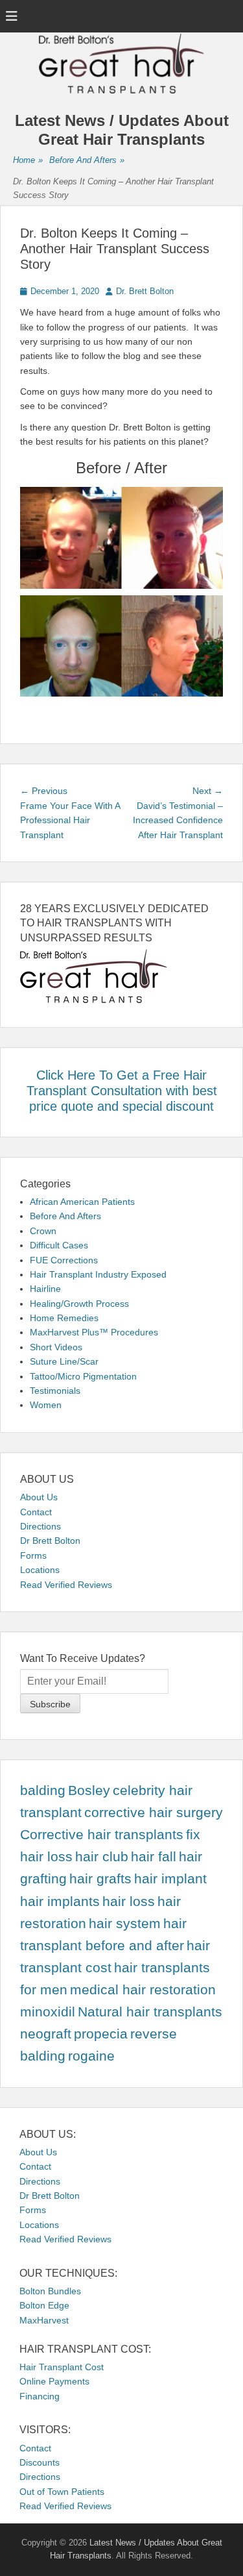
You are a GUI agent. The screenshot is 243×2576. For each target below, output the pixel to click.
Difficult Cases (59, 1245)
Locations (40, 1570)
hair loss (129, 1901)
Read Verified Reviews (66, 1585)
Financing (40, 2396)
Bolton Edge (44, 2305)
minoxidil (48, 2012)
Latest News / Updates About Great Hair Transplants (122, 130)
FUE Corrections (64, 1260)
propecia (101, 2034)
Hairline (45, 1289)
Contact (36, 1512)
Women (46, 1405)
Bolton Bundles (50, 2291)
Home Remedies (64, 1318)
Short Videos (56, 1347)
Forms (33, 1555)
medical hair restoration (143, 1990)
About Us (39, 1497)
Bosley (89, 1790)
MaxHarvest (44, 2320)
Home (28, 160)
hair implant (170, 1879)
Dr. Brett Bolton (145, 291)
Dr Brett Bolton (50, 1541)
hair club (102, 1857)
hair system (125, 1924)
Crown (43, 1231)
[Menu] (12, 16)
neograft (46, 2034)
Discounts (40, 2462)
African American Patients (82, 1202)
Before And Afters (87, 160)
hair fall (154, 1857)
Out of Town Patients (62, 2492)
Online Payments (54, 2381)
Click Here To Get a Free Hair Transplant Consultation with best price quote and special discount (122, 1091)
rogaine (91, 2056)
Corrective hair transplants (102, 1835)
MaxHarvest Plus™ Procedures (94, 1332)
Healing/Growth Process (79, 1304)
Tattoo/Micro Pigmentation (83, 1376)
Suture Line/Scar (64, 1361)
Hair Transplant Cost (62, 2367)
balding (43, 1790)
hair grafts (100, 1879)
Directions (40, 1526)
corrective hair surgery (154, 1813)
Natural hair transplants (150, 2012)
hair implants (60, 1901)
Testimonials (55, 1391)
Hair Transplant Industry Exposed (98, 1274)
